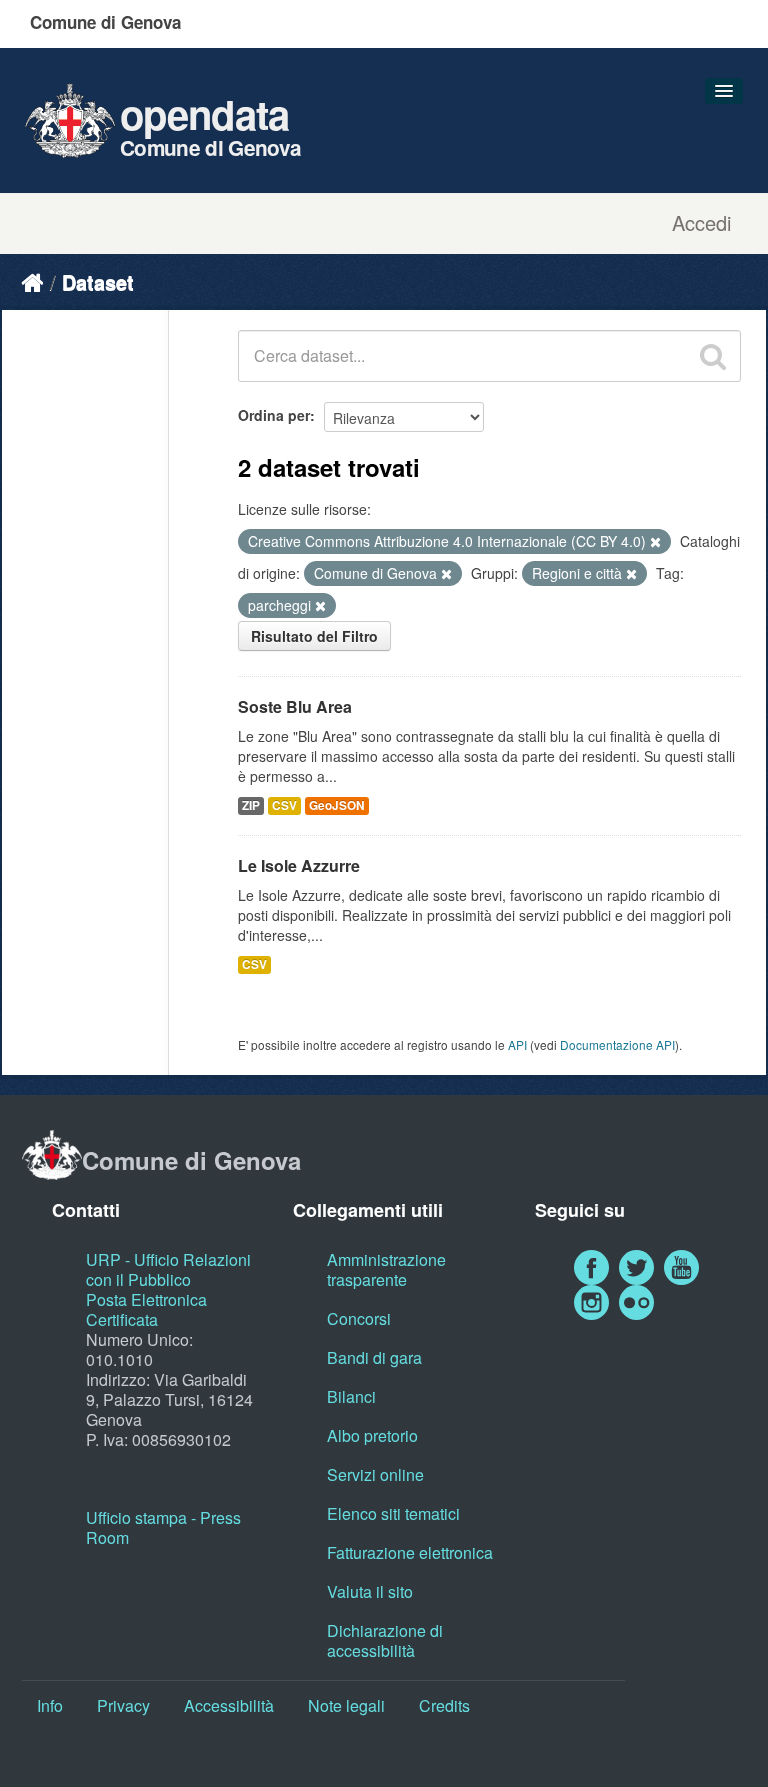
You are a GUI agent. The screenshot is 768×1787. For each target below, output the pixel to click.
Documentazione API (617, 1044)
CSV (284, 805)
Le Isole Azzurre (299, 865)
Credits (444, 1705)
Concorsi (359, 1318)
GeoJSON (337, 805)
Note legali (346, 1705)
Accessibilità (229, 1705)
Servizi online (375, 1474)
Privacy (123, 1705)
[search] (713, 356)
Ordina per (274, 415)
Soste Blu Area (295, 706)
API (517, 1044)
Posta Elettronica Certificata (146, 1309)
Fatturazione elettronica (410, 1552)
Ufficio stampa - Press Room (163, 1527)
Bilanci (351, 1396)
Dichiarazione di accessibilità (385, 1640)
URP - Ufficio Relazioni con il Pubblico (168, 1269)
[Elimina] (655, 542)
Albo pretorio (372, 1435)
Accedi (701, 223)
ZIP (251, 805)
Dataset (98, 281)
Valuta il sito (370, 1591)
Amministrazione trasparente (386, 1269)
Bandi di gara (374, 1357)
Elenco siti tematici (393, 1513)
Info (50, 1705)
